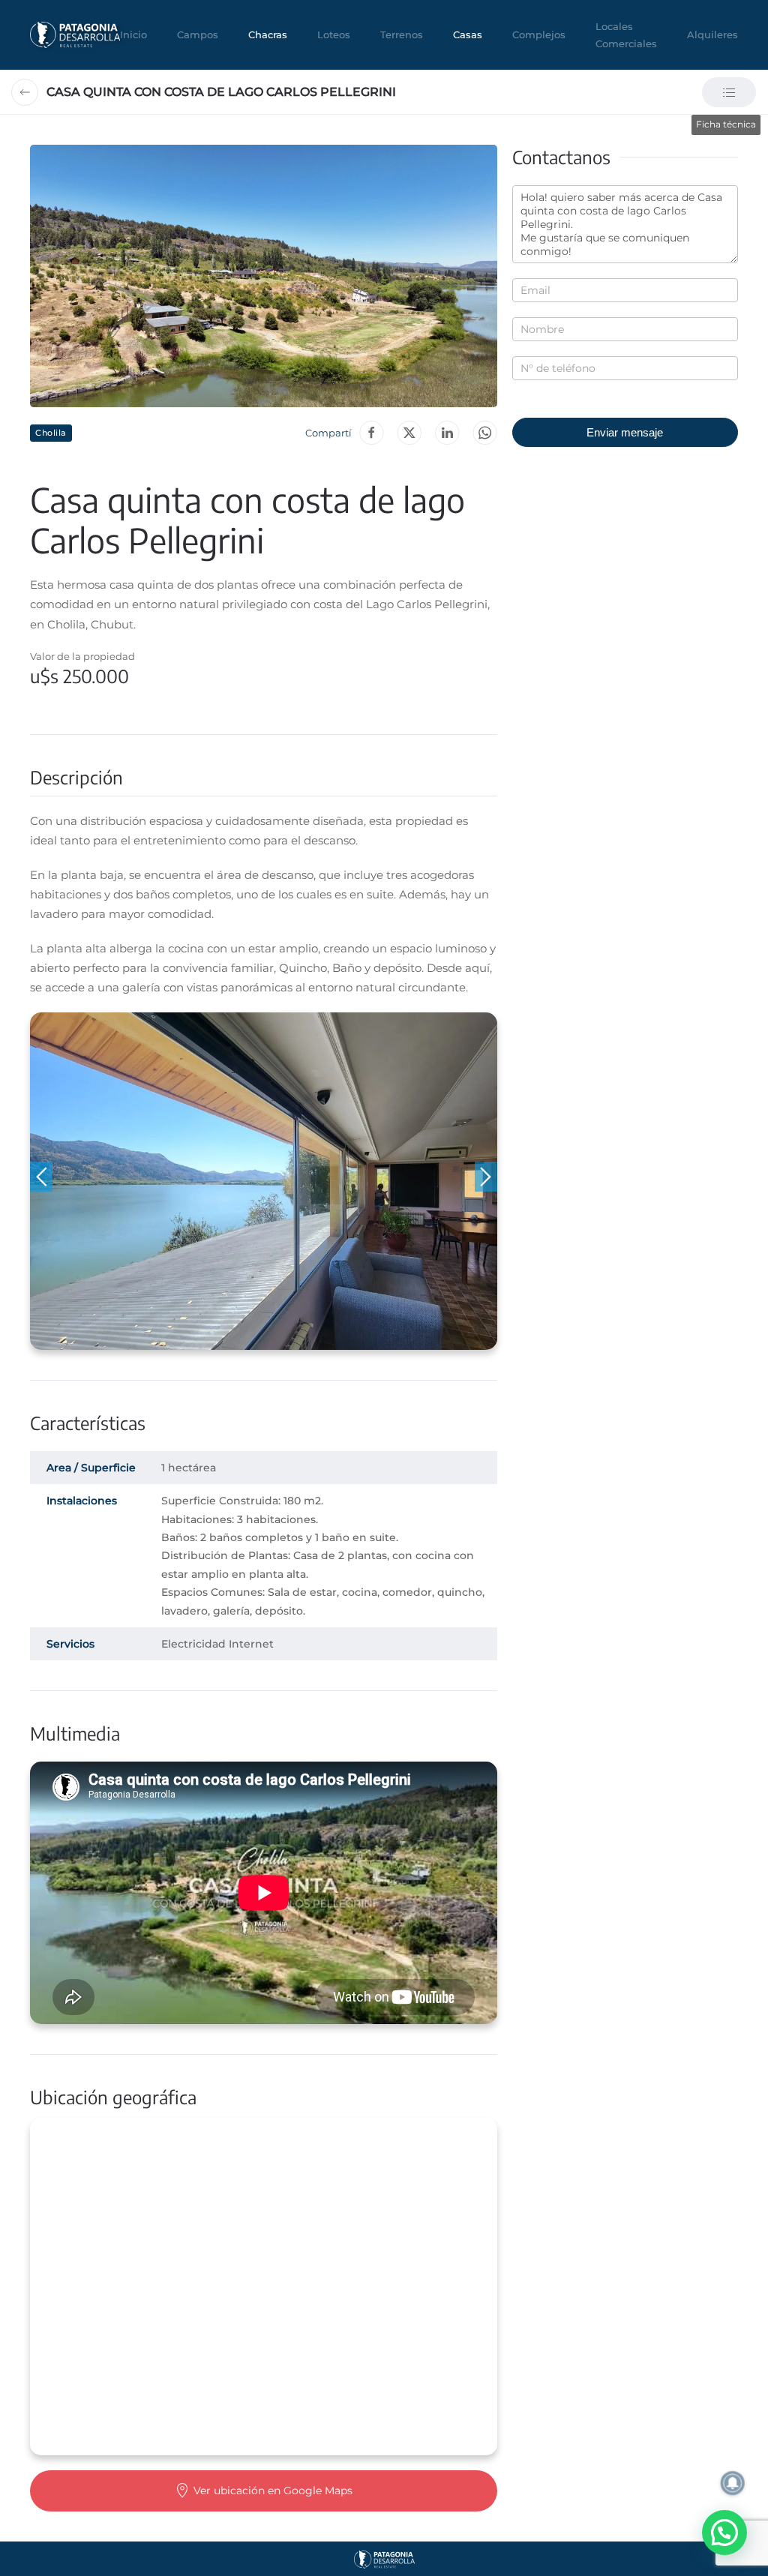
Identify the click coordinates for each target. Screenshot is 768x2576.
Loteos (334, 34)
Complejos (539, 34)
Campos (198, 34)
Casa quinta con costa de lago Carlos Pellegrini (221, 92)
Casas (468, 34)
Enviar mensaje (625, 432)
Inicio (133, 34)
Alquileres (712, 34)
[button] (264, 276)
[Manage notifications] (733, 2483)
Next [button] (486, 1177)
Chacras (268, 34)
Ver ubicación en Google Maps (273, 2491)
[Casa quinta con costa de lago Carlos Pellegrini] (484, 433)
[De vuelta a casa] (75, 35)
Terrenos (402, 34)
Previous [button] (41, 1177)
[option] (264, 1181)
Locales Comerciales (626, 35)
